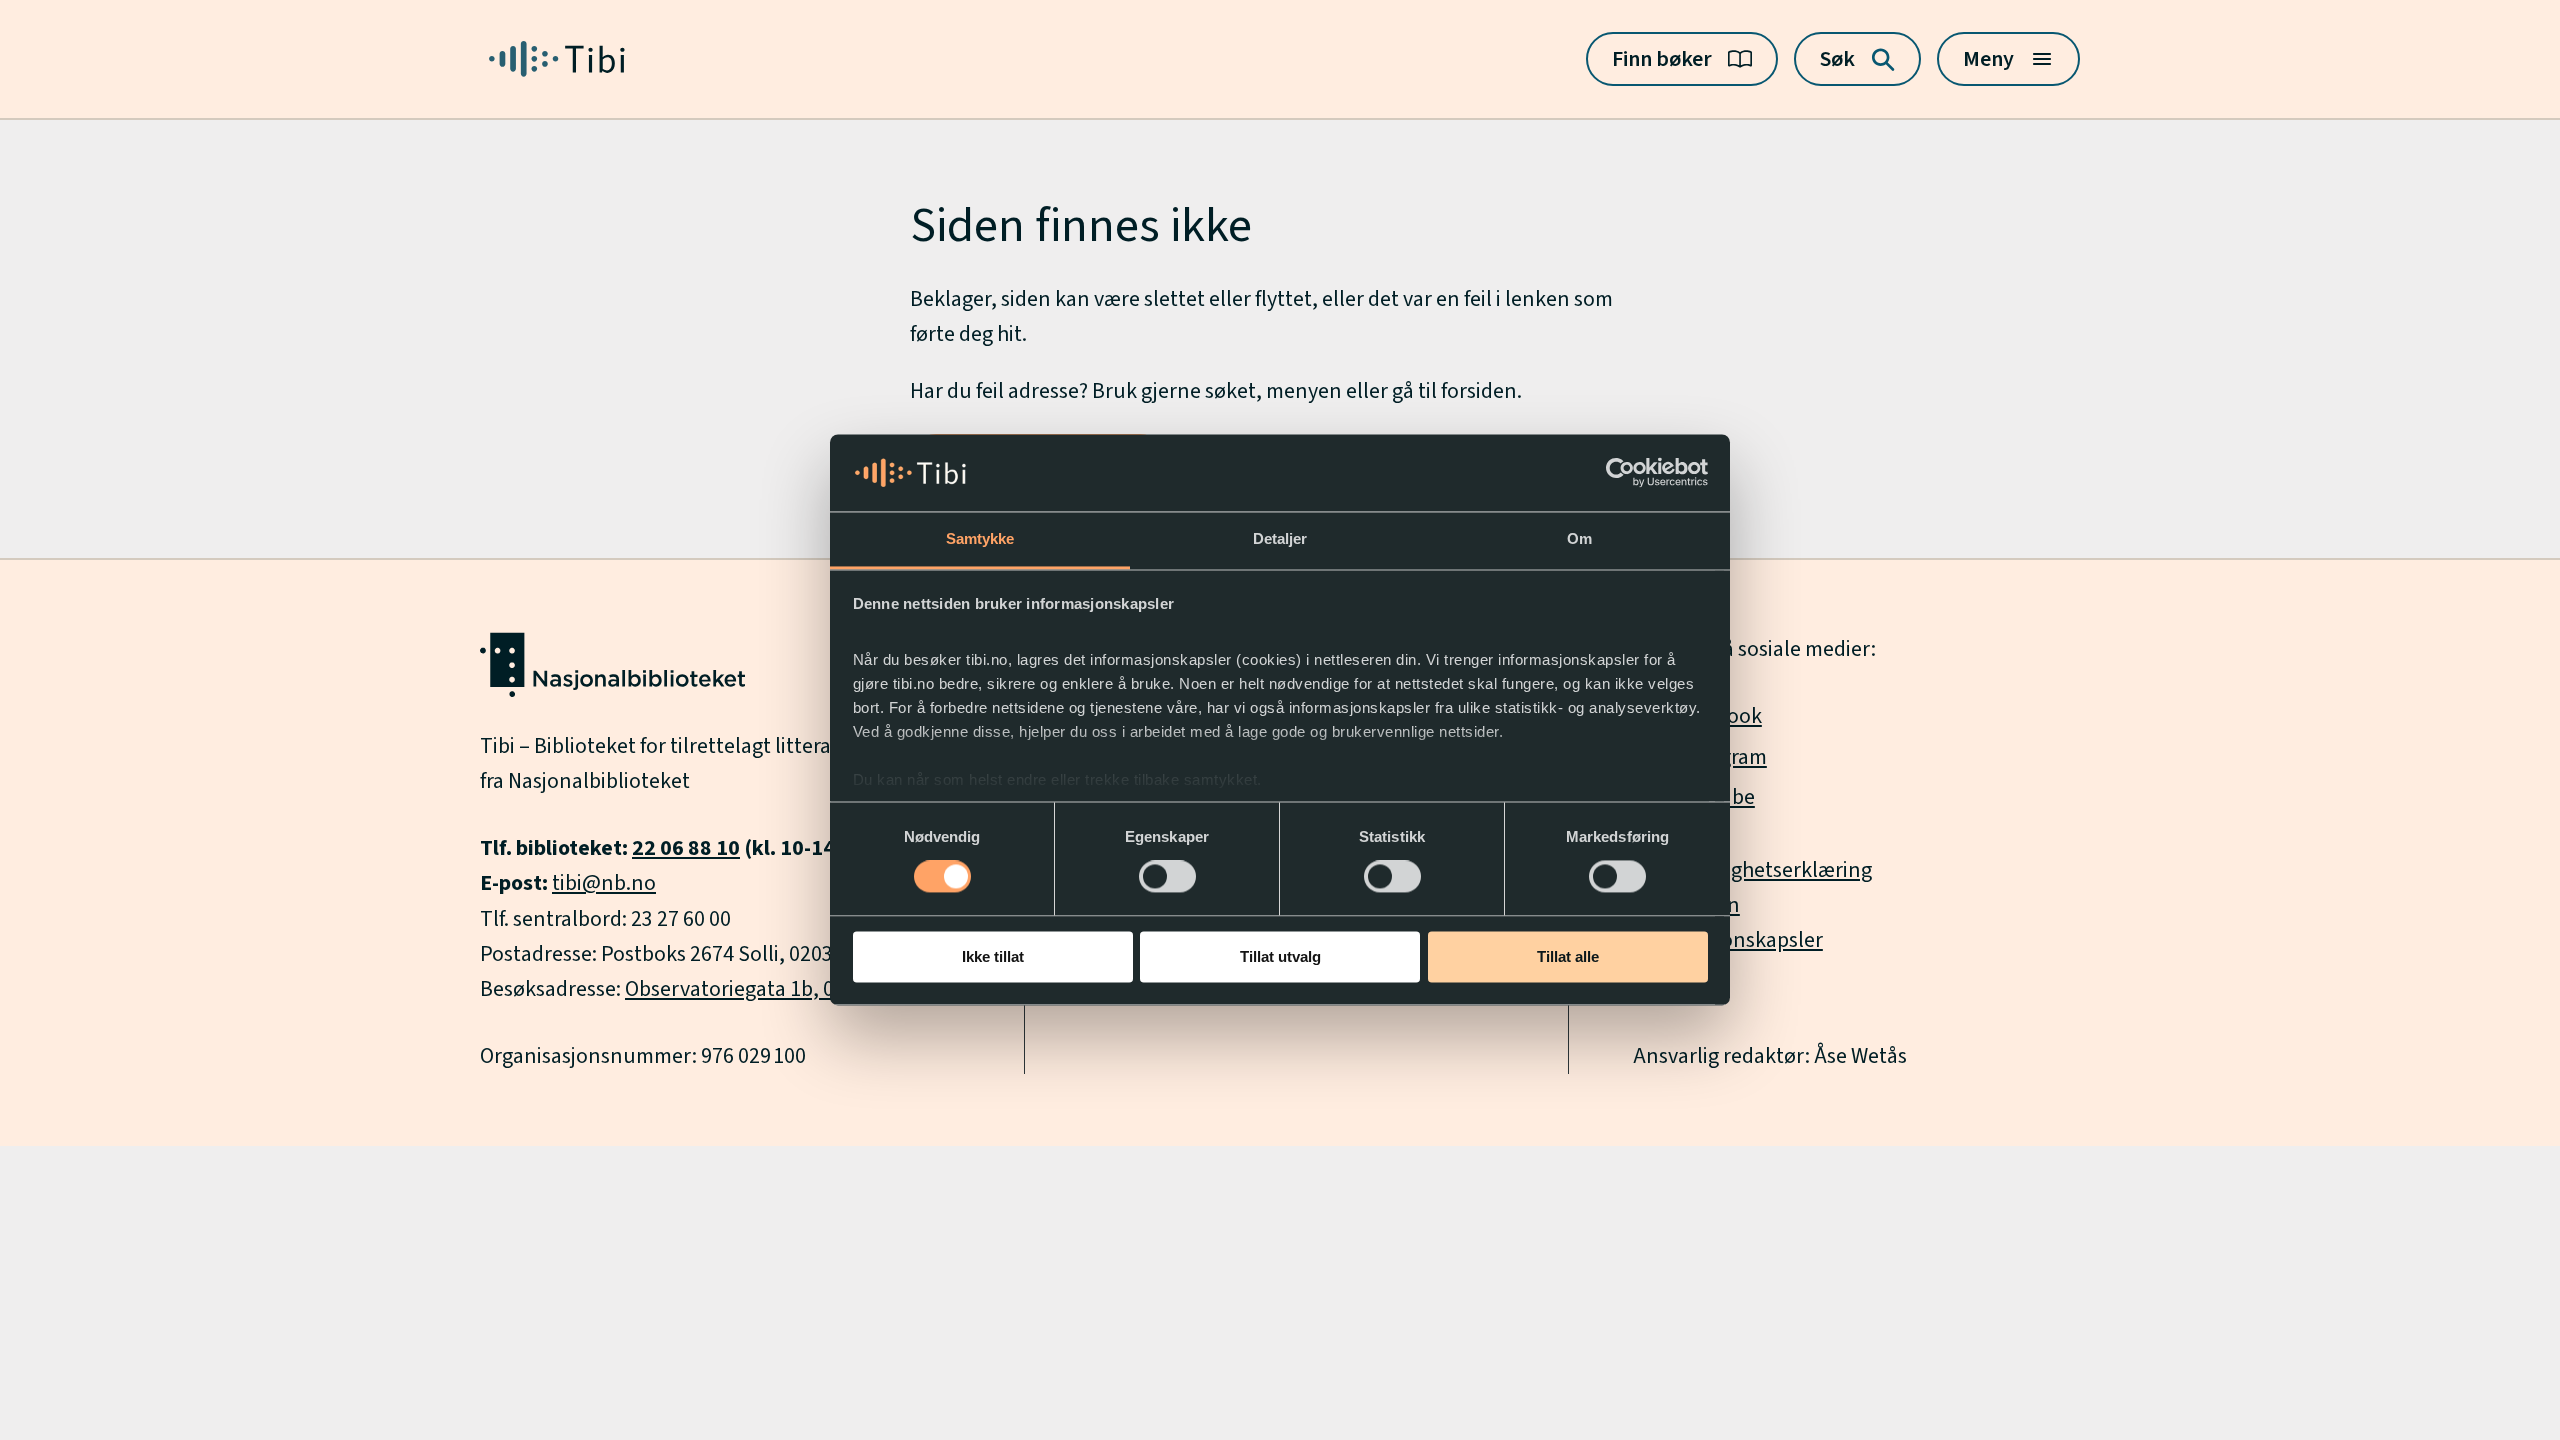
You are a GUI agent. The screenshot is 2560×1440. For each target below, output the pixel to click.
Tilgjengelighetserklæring (1752, 870)
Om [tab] (1579, 538)
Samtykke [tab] (980, 538)
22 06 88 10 (686, 848)
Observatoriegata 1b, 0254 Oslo (768, 989)
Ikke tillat (993, 956)
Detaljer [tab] (1280, 538)
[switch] (1167, 877)
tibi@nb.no (604, 883)
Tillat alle (1568, 956)
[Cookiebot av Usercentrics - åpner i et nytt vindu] (1620, 473)
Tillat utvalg (1280, 956)
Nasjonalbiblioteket (599, 781)
